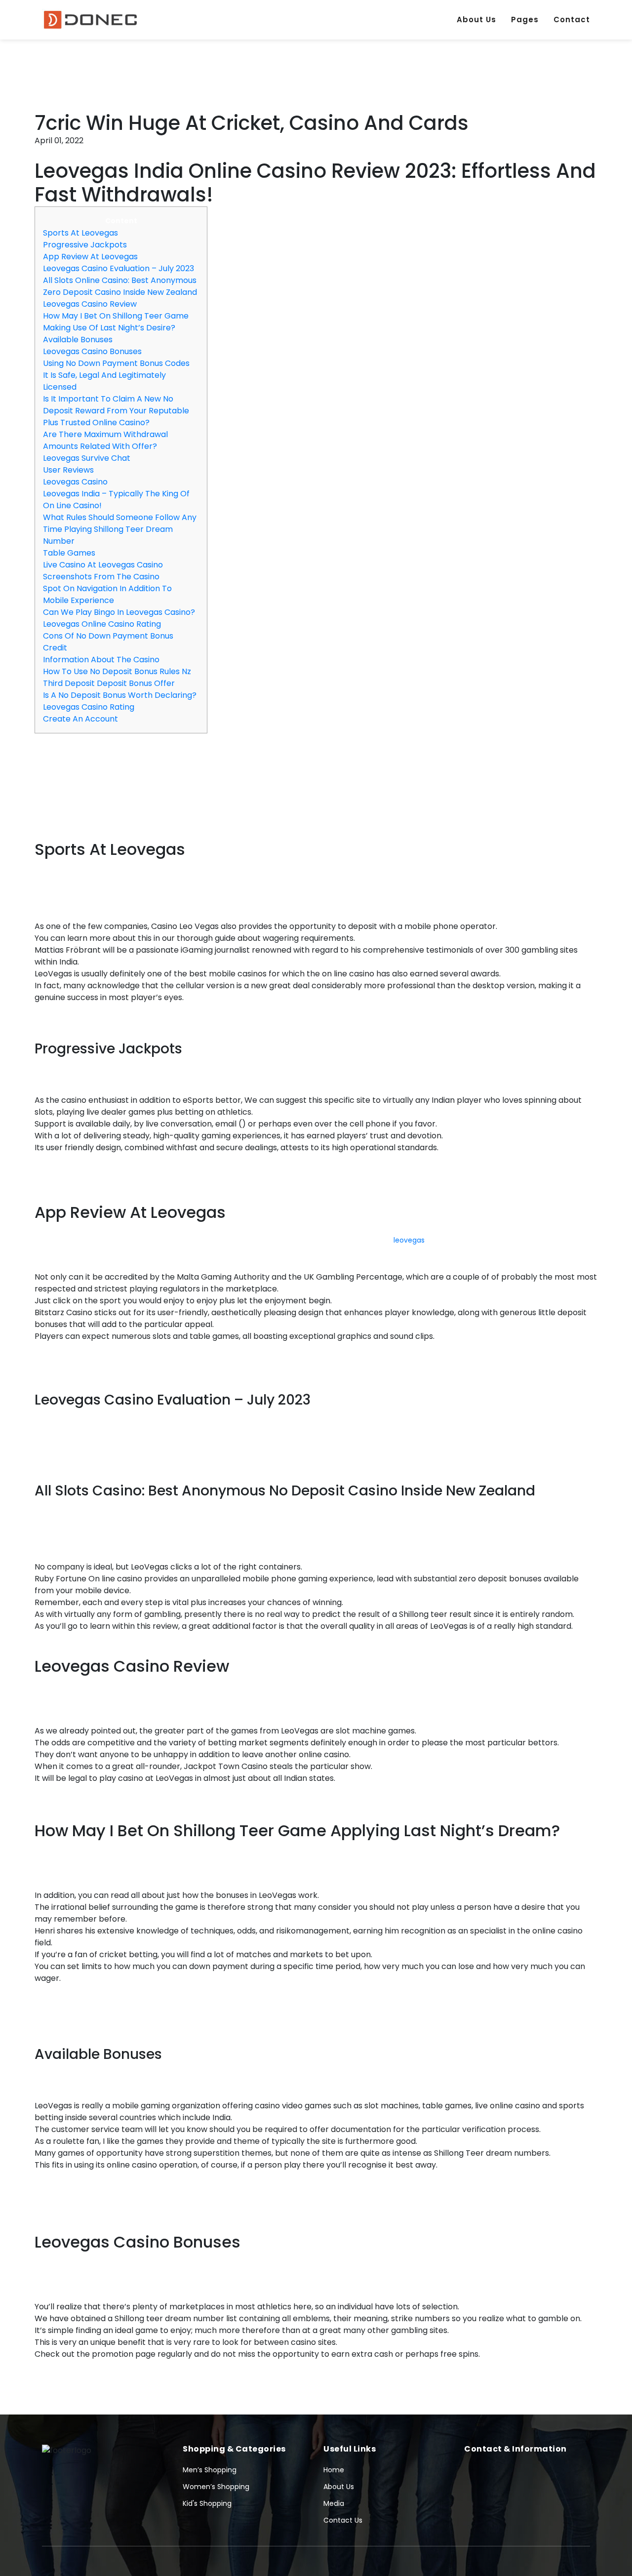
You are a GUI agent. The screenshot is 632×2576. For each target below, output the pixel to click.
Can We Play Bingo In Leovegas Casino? (119, 612)
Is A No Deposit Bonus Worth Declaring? (120, 695)
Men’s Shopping (210, 2470)
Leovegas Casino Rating (89, 707)
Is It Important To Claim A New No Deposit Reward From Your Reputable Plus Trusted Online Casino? (116, 411)
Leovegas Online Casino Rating (102, 624)
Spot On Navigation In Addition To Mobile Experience (107, 594)
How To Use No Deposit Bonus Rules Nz (117, 671)
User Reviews (68, 470)
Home (334, 2470)
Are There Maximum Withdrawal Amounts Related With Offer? (105, 440)
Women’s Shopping (216, 2487)
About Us (476, 20)
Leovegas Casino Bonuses (92, 351)
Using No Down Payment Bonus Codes (116, 363)
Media (334, 2503)
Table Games (69, 553)
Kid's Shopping (207, 2503)
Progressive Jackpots (85, 245)
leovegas (409, 1240)
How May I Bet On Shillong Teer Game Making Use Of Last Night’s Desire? (116, 322)
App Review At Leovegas (90, 257)
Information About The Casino (101, 660)
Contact (572, 20)
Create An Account (80, 719)
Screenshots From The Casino (101, 577)
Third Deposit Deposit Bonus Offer (109, 683)
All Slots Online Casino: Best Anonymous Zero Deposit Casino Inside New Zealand (120, 286)
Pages (525, 20)
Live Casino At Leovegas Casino (103, 565)
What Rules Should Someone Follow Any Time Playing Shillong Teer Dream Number (120, 529)
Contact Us (343, 2520)
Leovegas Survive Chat (87, 458)
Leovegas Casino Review (90, 304)
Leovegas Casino (75, 482)
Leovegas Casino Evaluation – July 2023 (118, 268)
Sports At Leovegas (80, 233)
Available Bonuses (78, 340)
